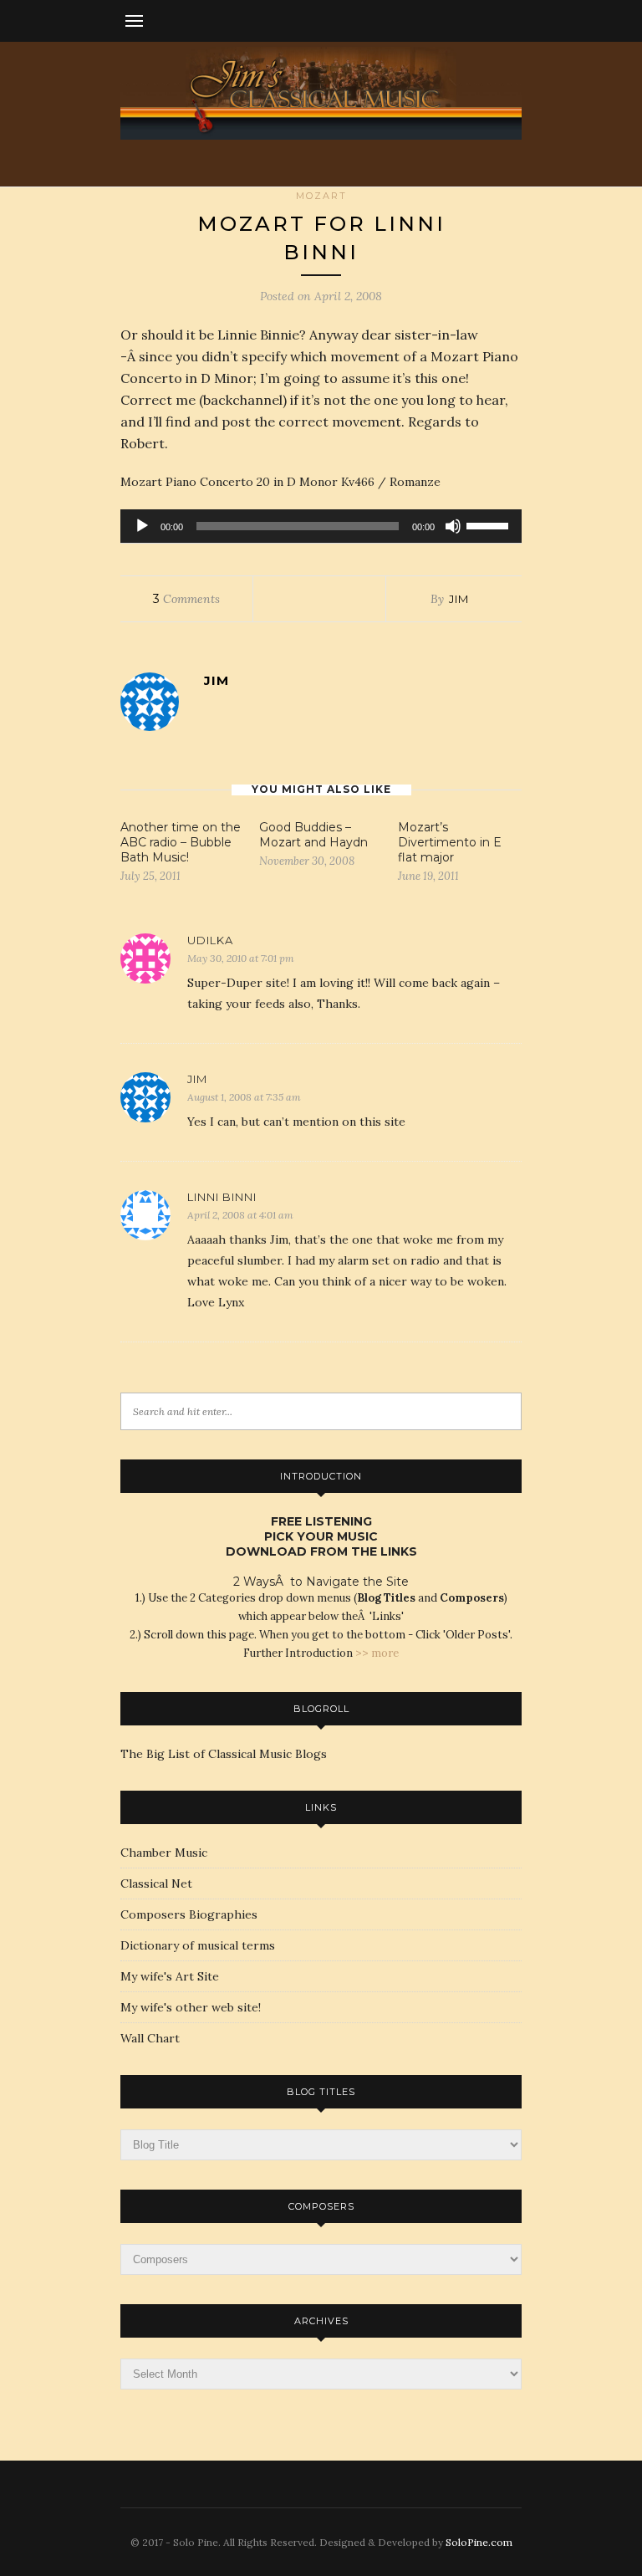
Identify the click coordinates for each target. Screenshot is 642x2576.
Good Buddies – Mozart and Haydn (313, 835)
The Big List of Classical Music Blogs (224, 1754)
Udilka (210, 940)
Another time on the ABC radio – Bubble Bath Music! (181, 842)
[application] (321, 526)
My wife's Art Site (170, 1976)
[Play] (142, 526)
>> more (377, 1653)
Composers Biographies (189, 1914)
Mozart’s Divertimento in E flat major (450, 842)
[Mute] (453, 526)
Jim (459, 599)
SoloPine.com (479, 2542)
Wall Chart (150, 2038)
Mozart (321, 196)
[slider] (490, 524)
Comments (186, 599)
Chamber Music (164, 1853)
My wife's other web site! (191, 2007)
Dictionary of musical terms (198, 1945)
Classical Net (156, 1883)
